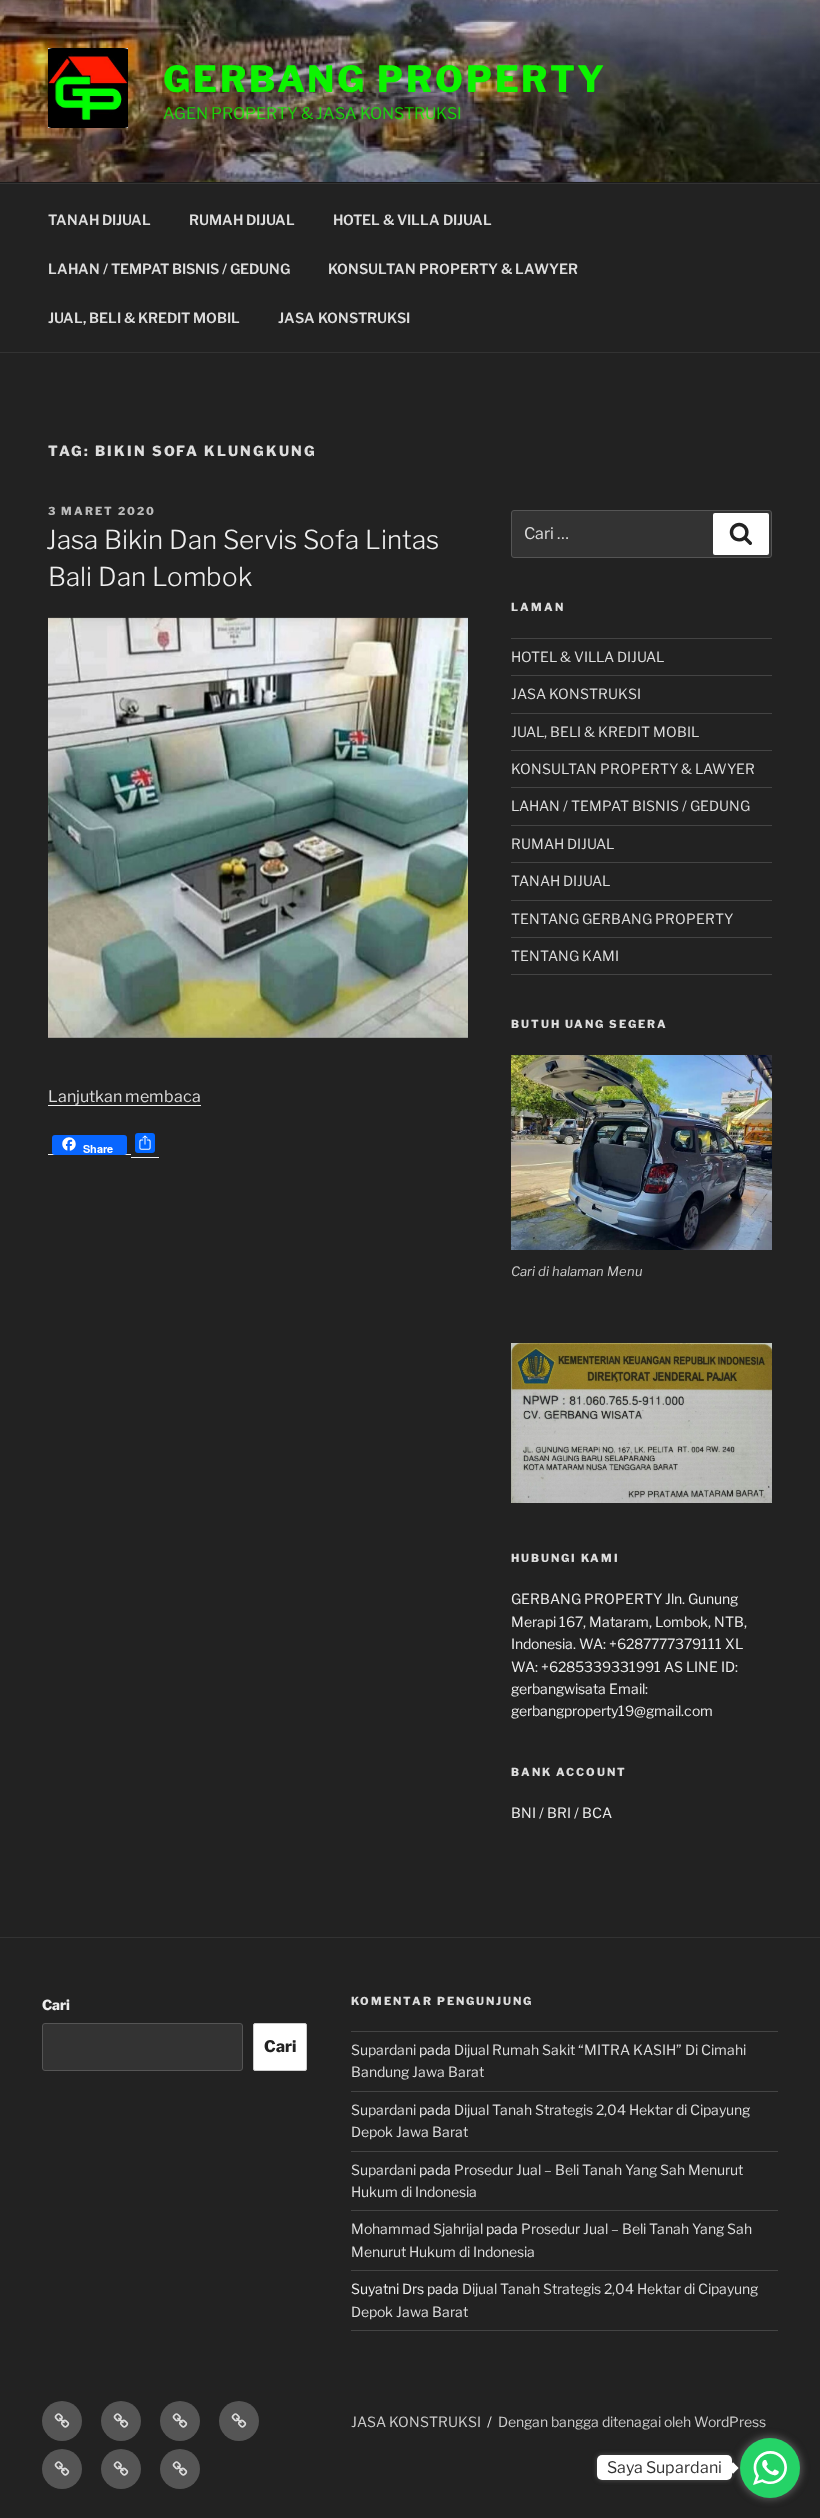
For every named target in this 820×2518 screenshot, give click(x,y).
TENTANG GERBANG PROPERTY (622, 918)
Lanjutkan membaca (124, 1096)
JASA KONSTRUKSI (344, 317)
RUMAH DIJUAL (242, 219)
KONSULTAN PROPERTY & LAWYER (453, 268)
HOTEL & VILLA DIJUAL (412, 219)
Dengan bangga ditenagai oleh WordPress (632, 2421)
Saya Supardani (664, 2467)
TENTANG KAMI (565, 955)
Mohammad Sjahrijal (417, 2228)
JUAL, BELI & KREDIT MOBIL (144, 317)
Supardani (383, 2049)
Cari (56, 2004)
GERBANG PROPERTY (385, 79)
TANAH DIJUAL (99, 219)
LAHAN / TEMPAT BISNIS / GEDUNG (169, 268)
